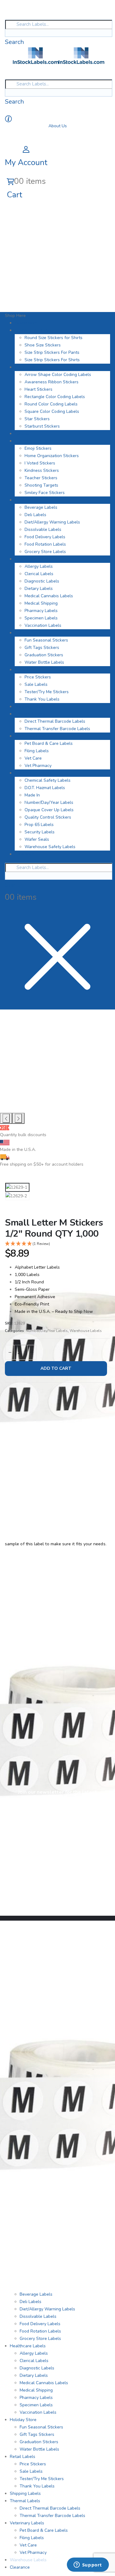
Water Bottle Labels (44, 662)
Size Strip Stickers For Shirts (52, 360)
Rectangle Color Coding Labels (55, 397)
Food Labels (27, 500)
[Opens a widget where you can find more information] (88, 2565)
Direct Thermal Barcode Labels (55, 721)
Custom (22, 434)
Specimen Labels (41, 618)
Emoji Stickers (38, 448)
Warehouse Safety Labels (50, 847)
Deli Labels (35, 515)
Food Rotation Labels (45, 544)
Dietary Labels (39, 589)
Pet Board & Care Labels (49, 743)
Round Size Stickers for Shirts (54, 338)
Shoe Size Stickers (43, 345)
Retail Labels (27, 670)
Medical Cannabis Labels (49, 596)
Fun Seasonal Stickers (46, 640)
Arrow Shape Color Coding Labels (58, 375)
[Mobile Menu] (8, 14)
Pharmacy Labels (41, 611)
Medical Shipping (41, 603)
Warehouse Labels (33, 773)
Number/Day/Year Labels (49, 802)
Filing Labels (37, 751)
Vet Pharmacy (38, 766)
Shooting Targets (41, 485)
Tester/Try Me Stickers (47, 692)
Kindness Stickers (42, 470)
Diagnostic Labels (42, 581)
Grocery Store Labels (45, 552)
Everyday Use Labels (35, 441)
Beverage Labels (41, 507)
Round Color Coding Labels (51, 404)
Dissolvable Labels (43, 529)
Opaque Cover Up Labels (49, 810)
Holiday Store (28, 633)
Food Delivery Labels (45, 537)
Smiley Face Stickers (45, 493)
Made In (32, 795)
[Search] (7, 33)
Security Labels (40, 832)
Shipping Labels (30, 707)
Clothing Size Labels (34, 330)
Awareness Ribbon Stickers (52, 382)
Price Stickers (38, 677)
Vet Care (33, 758)
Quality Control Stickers (48, 817)
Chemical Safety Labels (48, 780)
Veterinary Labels (32, 736)
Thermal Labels (30, 714)
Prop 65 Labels (39, 825)
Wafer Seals (37, 839)
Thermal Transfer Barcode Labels (57, 729)
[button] (57, 1244)
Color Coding (27, 367)
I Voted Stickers (40, 463)
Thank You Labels (42, 699)
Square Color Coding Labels (52, 411)
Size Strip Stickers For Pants (52, 352)
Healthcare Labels (33, 559)
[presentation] (6, 1118)
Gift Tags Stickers (42, 648)
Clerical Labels (39, 574)
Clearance (25, 854)
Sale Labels (36, 684)
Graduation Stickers (44, 655)
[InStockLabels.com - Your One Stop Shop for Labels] (59, 55)
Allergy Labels (39, 566)
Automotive (26, 323)
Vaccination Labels (43, 625)
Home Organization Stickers (52, 456)
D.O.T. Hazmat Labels (45, 788)
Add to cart (56, 1368)
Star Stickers (37, 419)
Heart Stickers (38, 389)
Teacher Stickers (41, 478)
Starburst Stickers (42, 426)
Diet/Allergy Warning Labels (52, 522)
